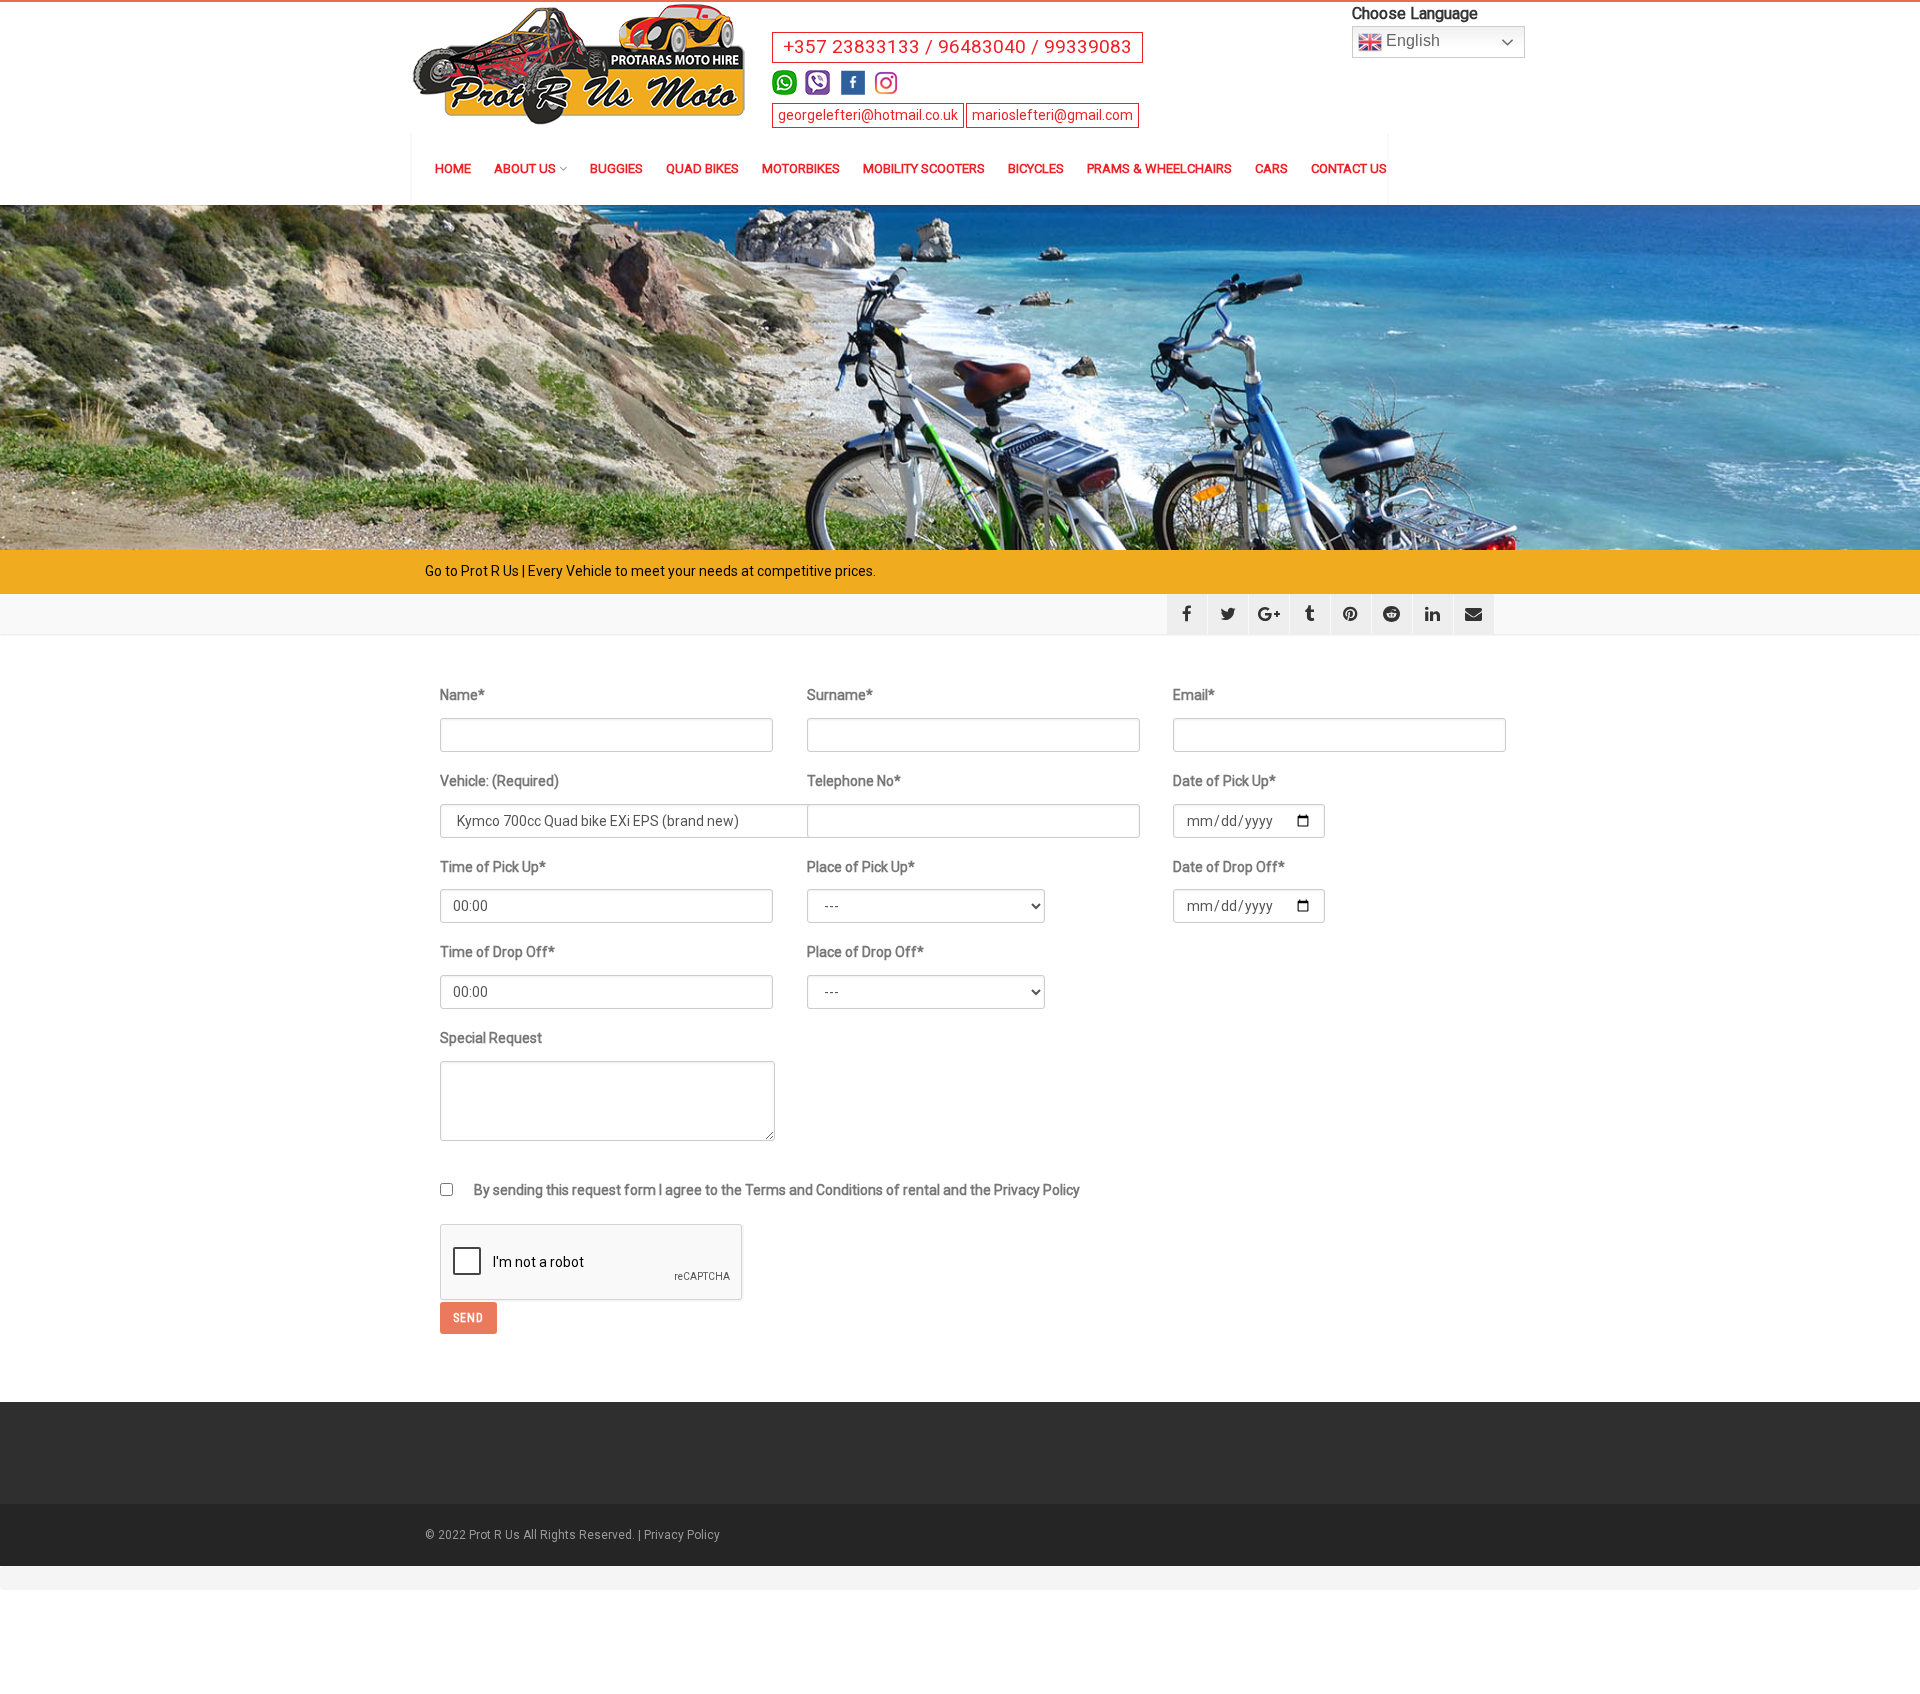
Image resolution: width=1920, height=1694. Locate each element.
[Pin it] (1351, 614)
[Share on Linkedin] (1433, 614)
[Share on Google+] (1269, 614)
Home (453, 168)
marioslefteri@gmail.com (1052, 115)
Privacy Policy (682, 1535)
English (1411, 40)
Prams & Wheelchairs (1159, 168)
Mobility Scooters (924, 168)
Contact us (1349, 168)
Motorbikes (801, 168)
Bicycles (1036, 168)
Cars (1271, 168)
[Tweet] (1228, 614)
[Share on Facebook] (1187, 614)
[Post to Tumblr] (1310, 614)
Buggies (616, 168)
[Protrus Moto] (580, 62)
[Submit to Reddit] (1392, 614)
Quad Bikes (702, 168)
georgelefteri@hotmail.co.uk (868, 115)
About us (525, 168)
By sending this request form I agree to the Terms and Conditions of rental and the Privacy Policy (777, 1190)
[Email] (1474, 614)
